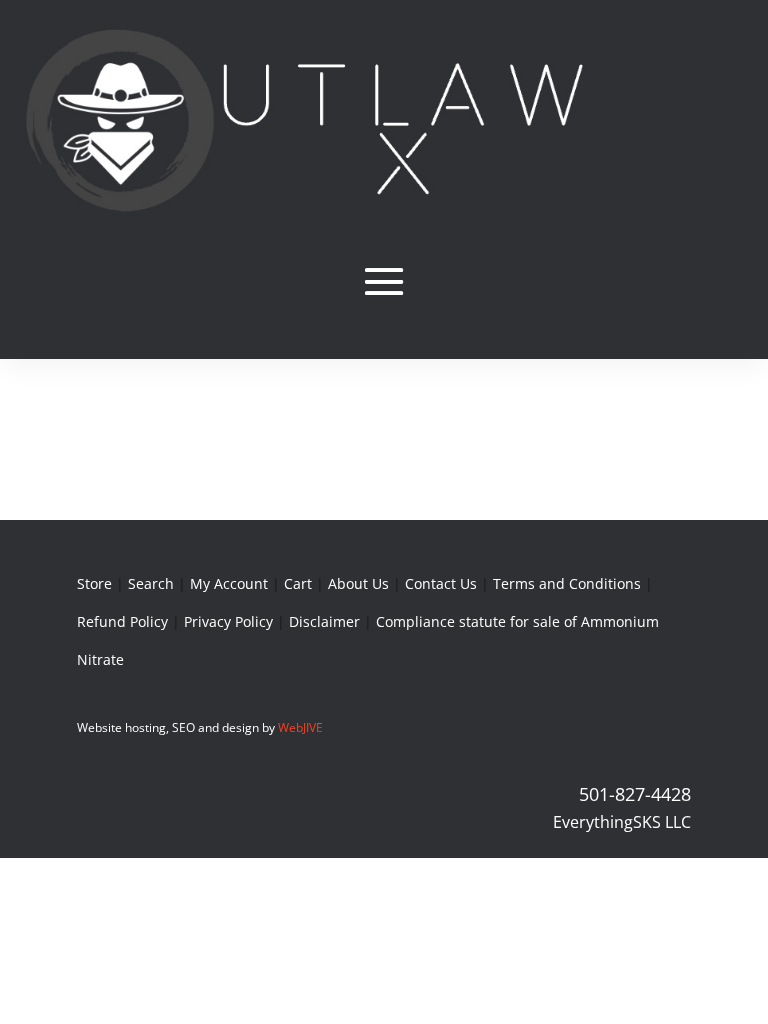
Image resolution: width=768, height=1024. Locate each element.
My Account (229, 583)
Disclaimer (324, 621)
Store (94, 583)
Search (151, 583)
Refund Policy (122, 621)
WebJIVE (300, 727)
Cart (298, 583)
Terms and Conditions (567, 583)
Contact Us (441, 583)
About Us (358, 583)
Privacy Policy (228, 621)
